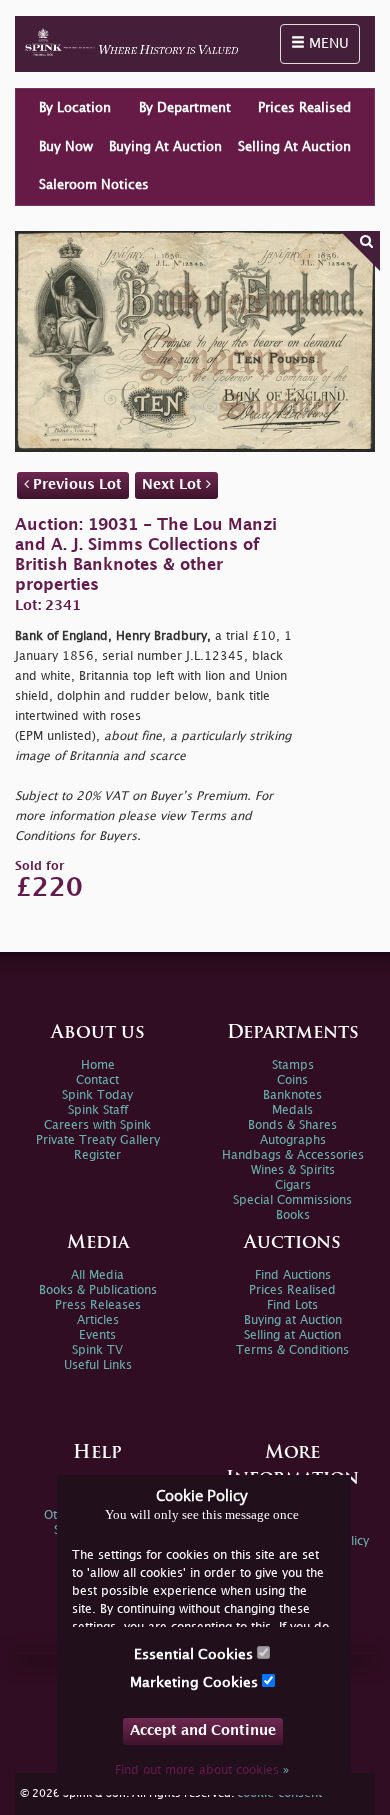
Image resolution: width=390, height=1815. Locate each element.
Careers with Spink (97, 1125)
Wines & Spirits (293, 1170)
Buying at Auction (293, 1320)
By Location (75, 108)
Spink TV (97, 1350)
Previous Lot (75, 484)
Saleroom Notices (94, 185)
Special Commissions (292, 1200)
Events (97, 1335)
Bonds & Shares (292, 1125)
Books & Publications (98, 1290)
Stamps (293, 1065)
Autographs (293, 1140)
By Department (185, 108)
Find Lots (292, 1305)
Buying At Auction (165, 147)
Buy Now (66, 147)
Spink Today (97, 1095)
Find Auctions (293, 1275)
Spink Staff (98, 1110)
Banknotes (292, 1095)
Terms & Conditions (292, 1350)
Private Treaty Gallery (98, 1140)
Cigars (293, 1185)
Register (97, 1155)
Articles (98, 1320)
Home (98, 1065)
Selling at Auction (292, 1335)
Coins (292, 1080)
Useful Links (98, 1365)
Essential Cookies (195, 1654)
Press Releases (98, 1305)
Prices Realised (304, 108)
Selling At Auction (294, 147)
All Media (97, 1275)
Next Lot (174, 484)
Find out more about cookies (202, 1770)
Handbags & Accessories (293, 1155)
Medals (292, 1110)
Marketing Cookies (196, 1682)
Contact (97, 1080)
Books (293, 1215)
